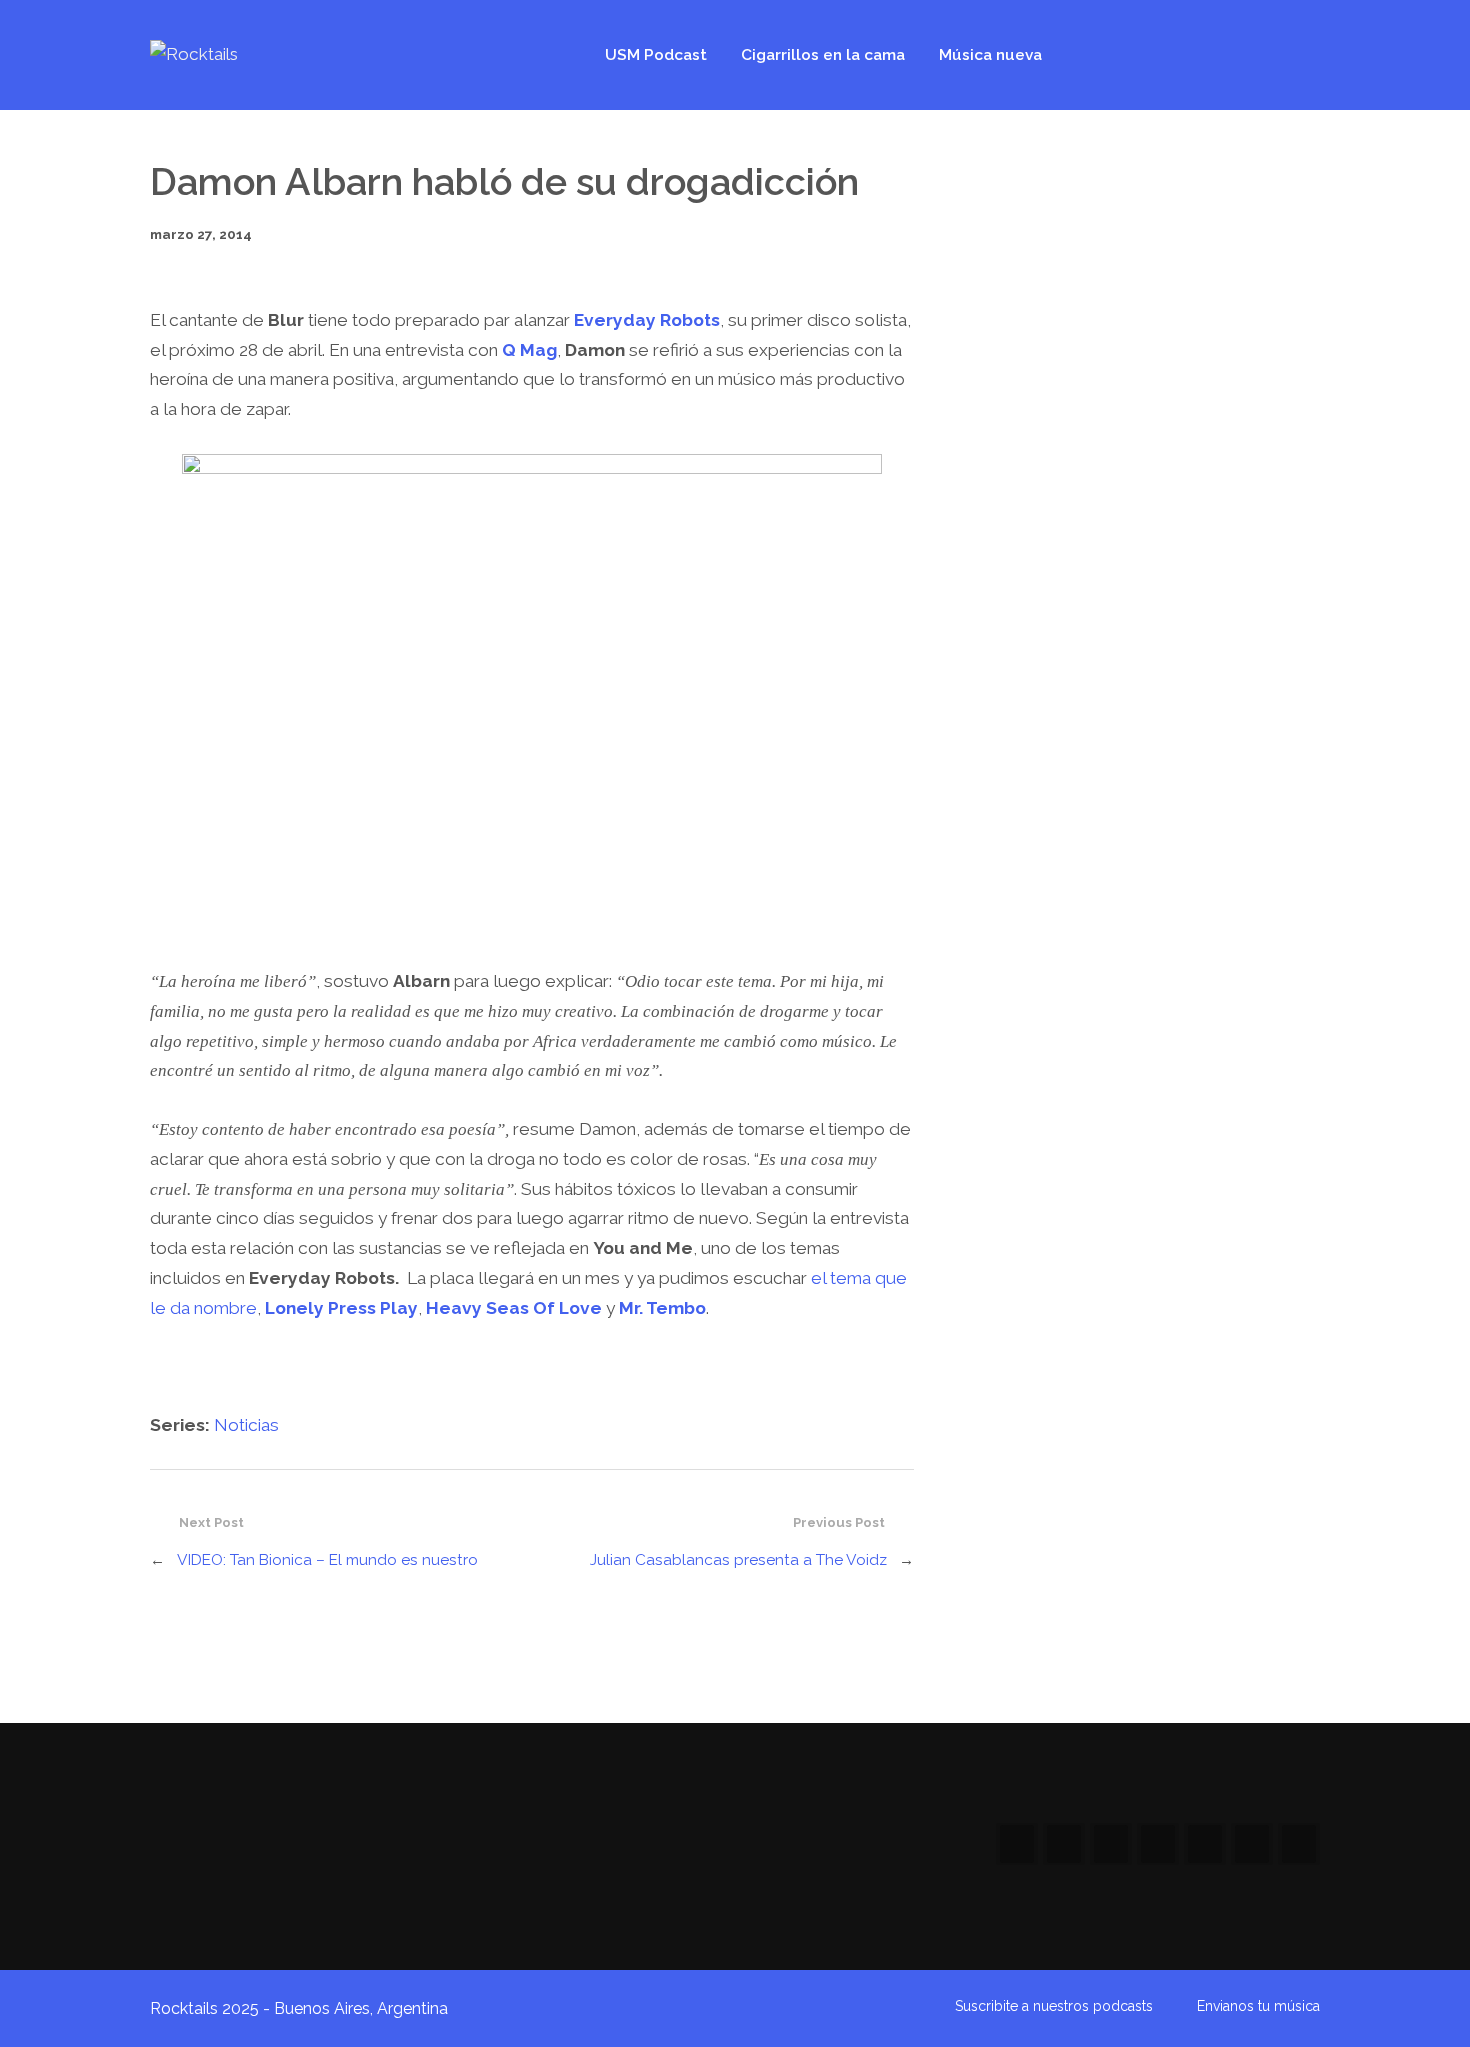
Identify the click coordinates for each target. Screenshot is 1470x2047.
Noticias (246, 1425)
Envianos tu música (1258, 2006)
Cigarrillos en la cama (823, 54)
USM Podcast (656, 54)
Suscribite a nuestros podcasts (1054, 2006)
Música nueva (990, 54)
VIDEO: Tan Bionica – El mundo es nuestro (327, 1559)
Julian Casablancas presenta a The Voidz (738, 1559)
